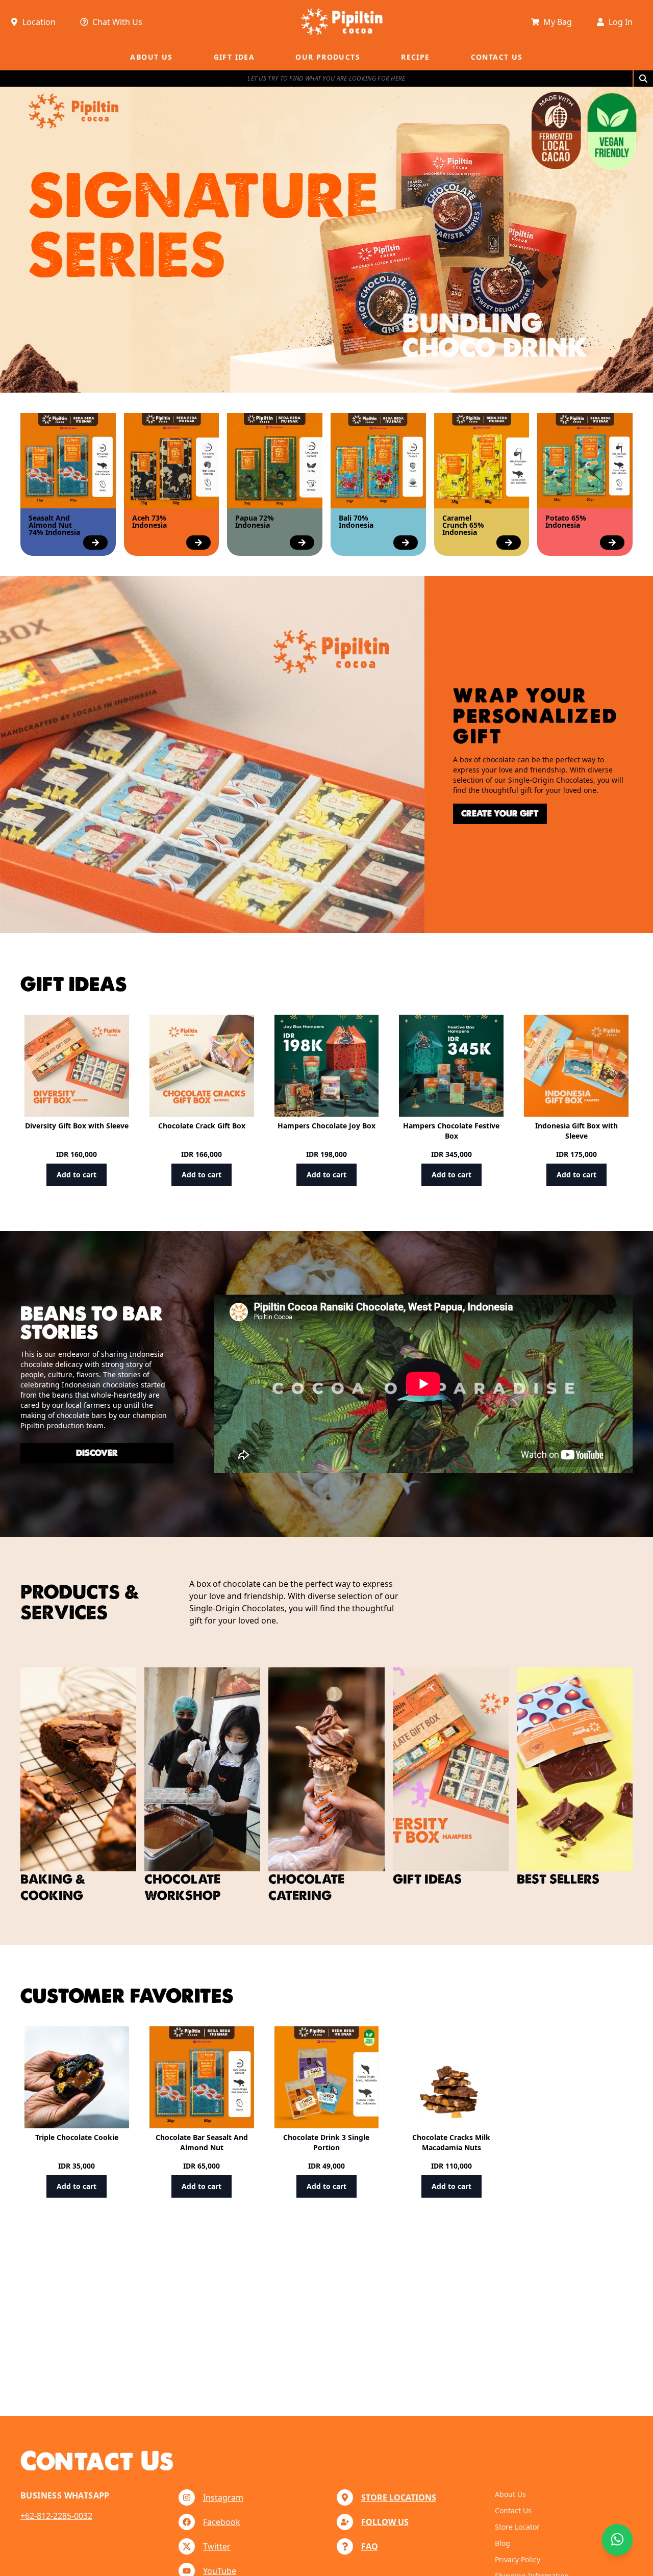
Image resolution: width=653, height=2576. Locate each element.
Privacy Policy (518, 2559)
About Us (510, 2494)
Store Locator (517, 2527)
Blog (503, 2543)
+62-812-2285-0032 (56, 2516)
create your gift (500, 814)
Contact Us (513, 2510)
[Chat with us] (617, 2540)
